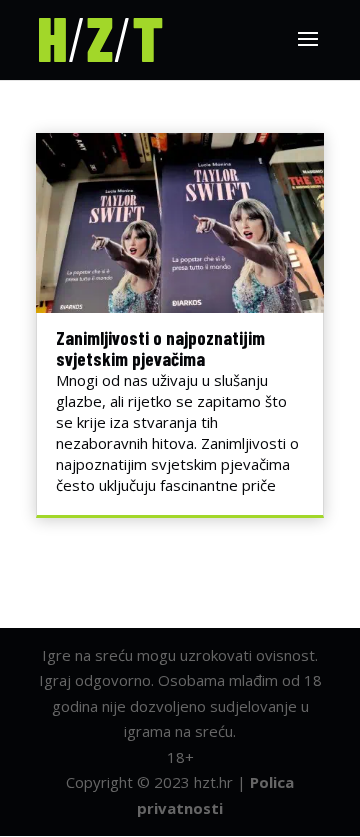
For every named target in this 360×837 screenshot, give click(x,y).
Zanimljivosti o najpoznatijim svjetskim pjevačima (160, 348)
